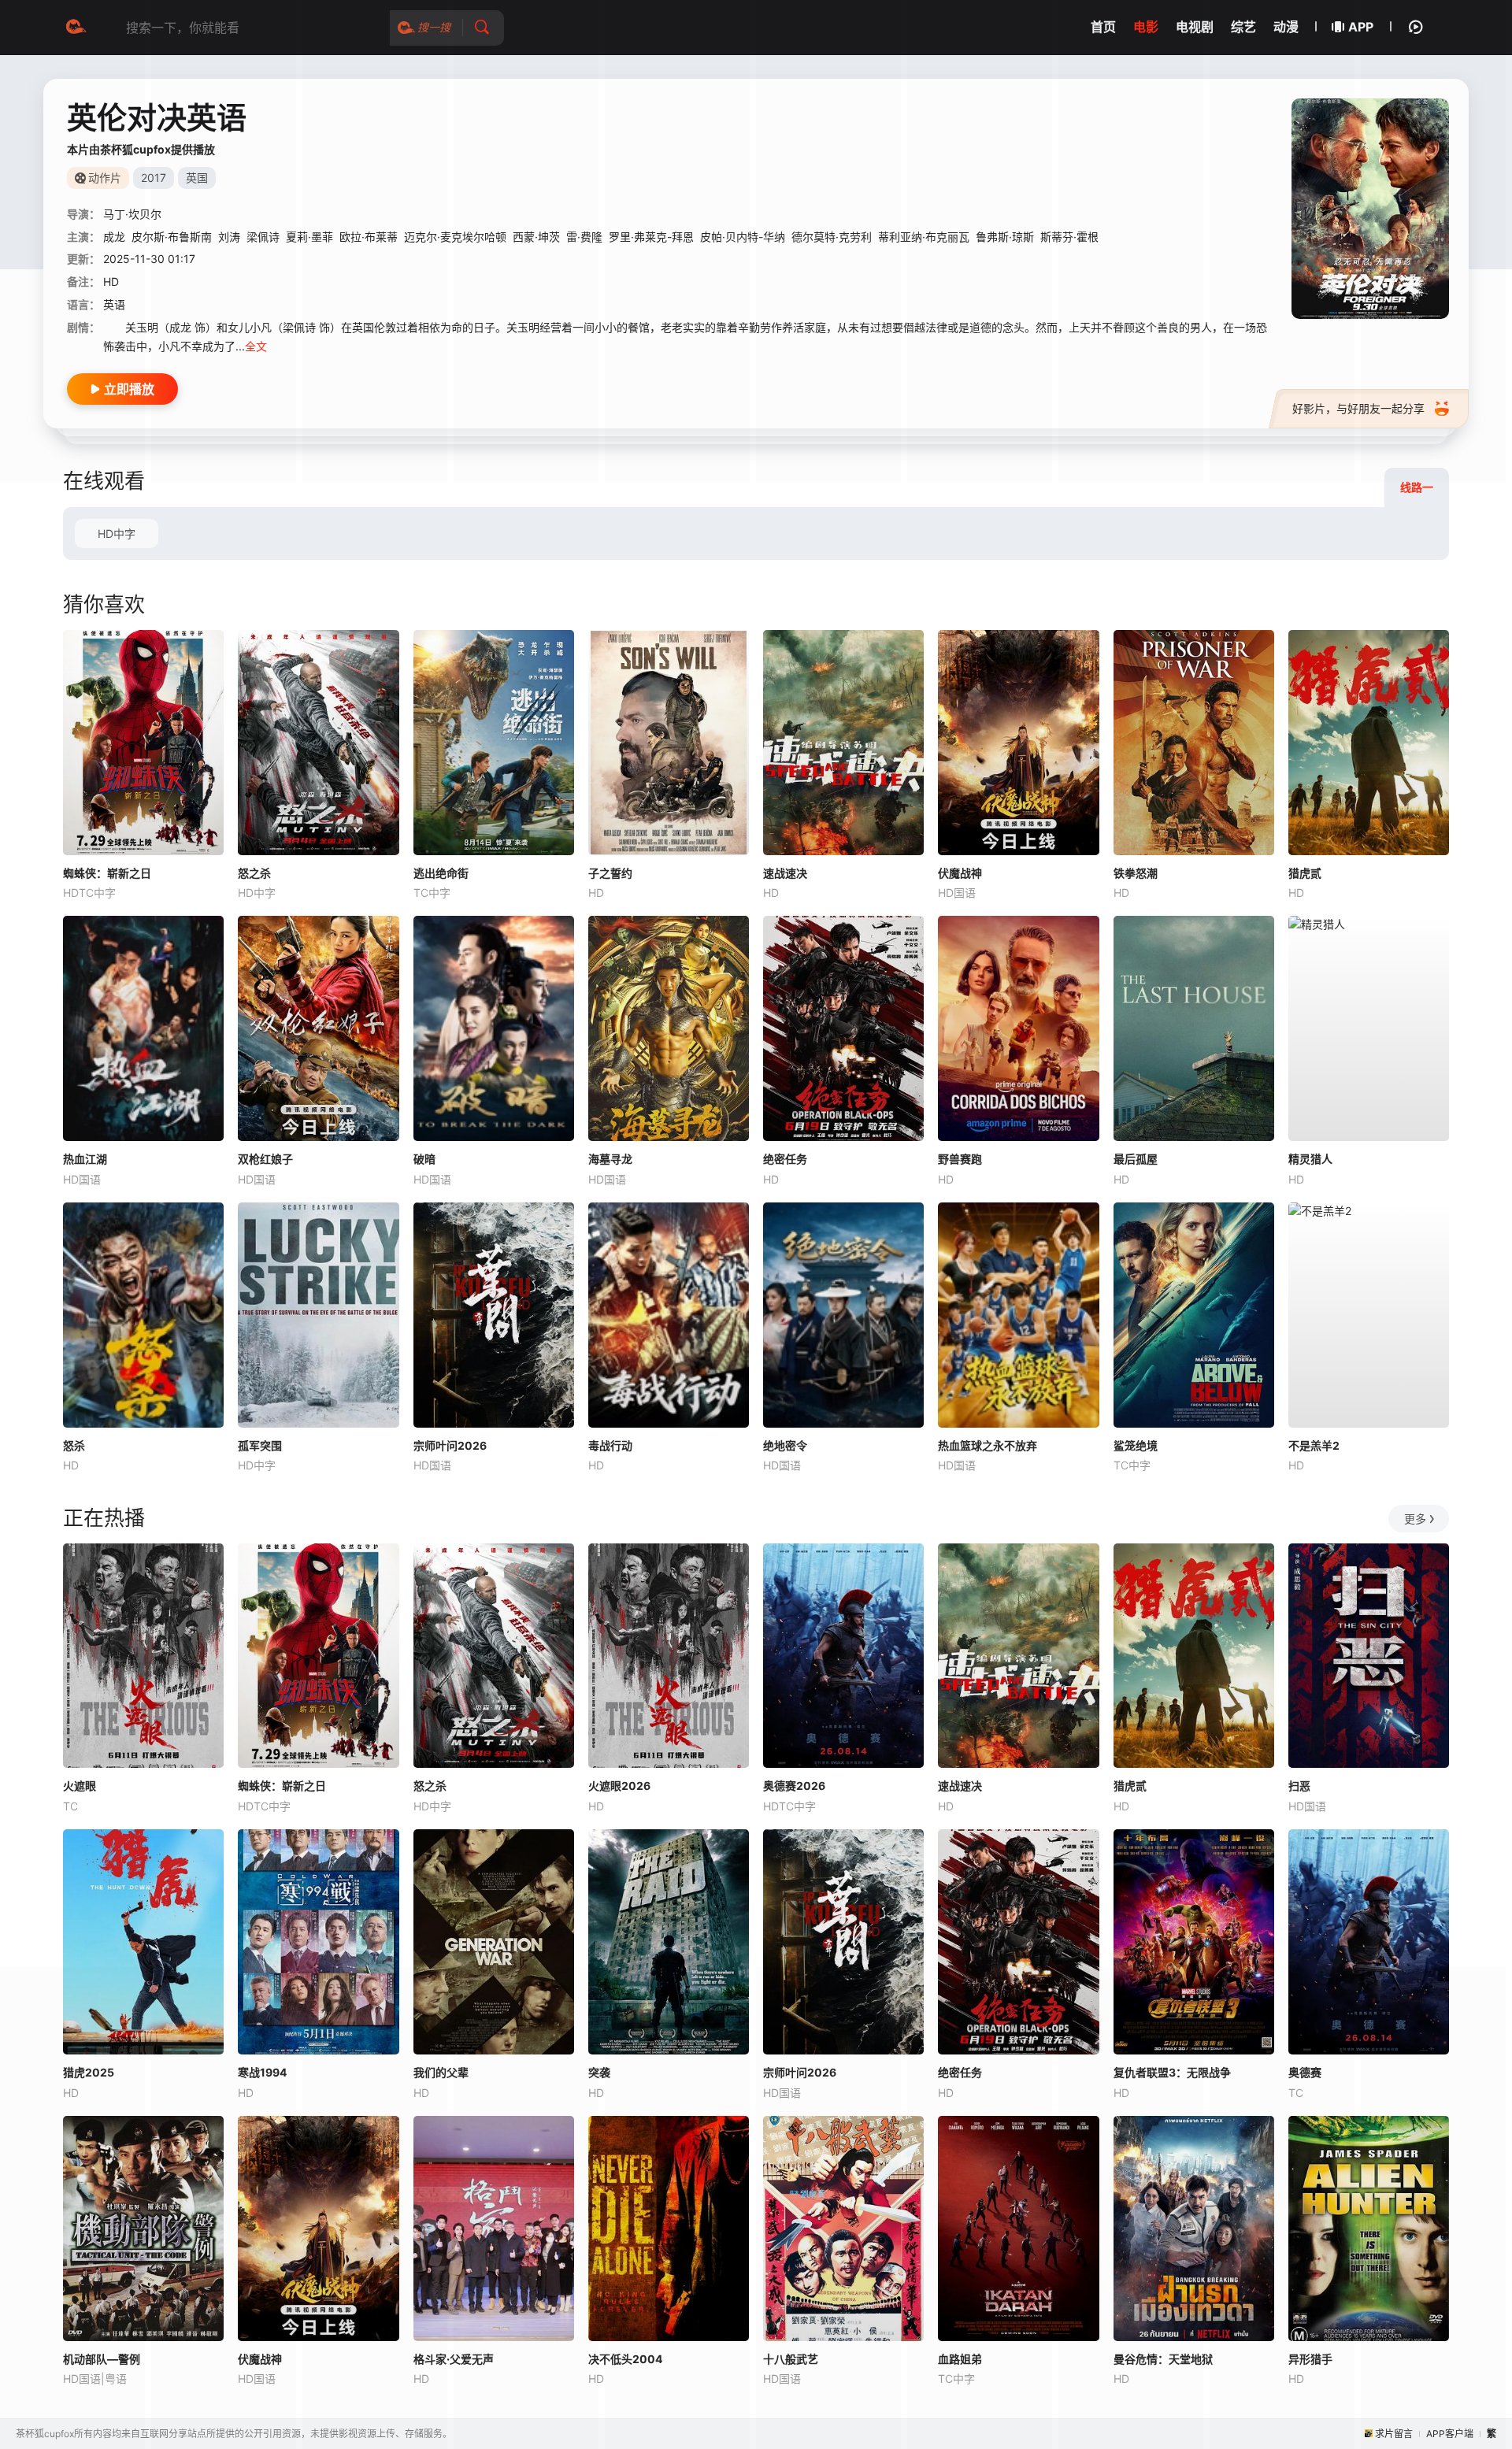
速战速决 (785, 873)
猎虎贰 (1305, 873)
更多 (1415, 1519)
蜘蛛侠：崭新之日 (107, 873)
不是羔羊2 (1314, 1445)
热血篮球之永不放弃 (988, 1445)
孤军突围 (260, 1445)
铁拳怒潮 (1136, 873)
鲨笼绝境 (1136, 1445)
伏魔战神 (960, 873)
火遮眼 (80, 1786)
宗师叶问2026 (450, 1445)
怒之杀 (254, 873)
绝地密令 (785, 1445)
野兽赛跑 (960, 1159)
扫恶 (1299, 1786)
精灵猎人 (1310, 1159)
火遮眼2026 (619, 1786)
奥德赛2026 (794, 1786)
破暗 (424, 1159)
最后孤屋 (1136, 1159)
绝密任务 (785, 1159)
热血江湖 (85, 1159)
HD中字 (117, 534)
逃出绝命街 (441, 873)
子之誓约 (610, 873)
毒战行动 (610, 1445)
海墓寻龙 (610, 1159)
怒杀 (74, 1445)
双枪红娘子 (265, 1159)
